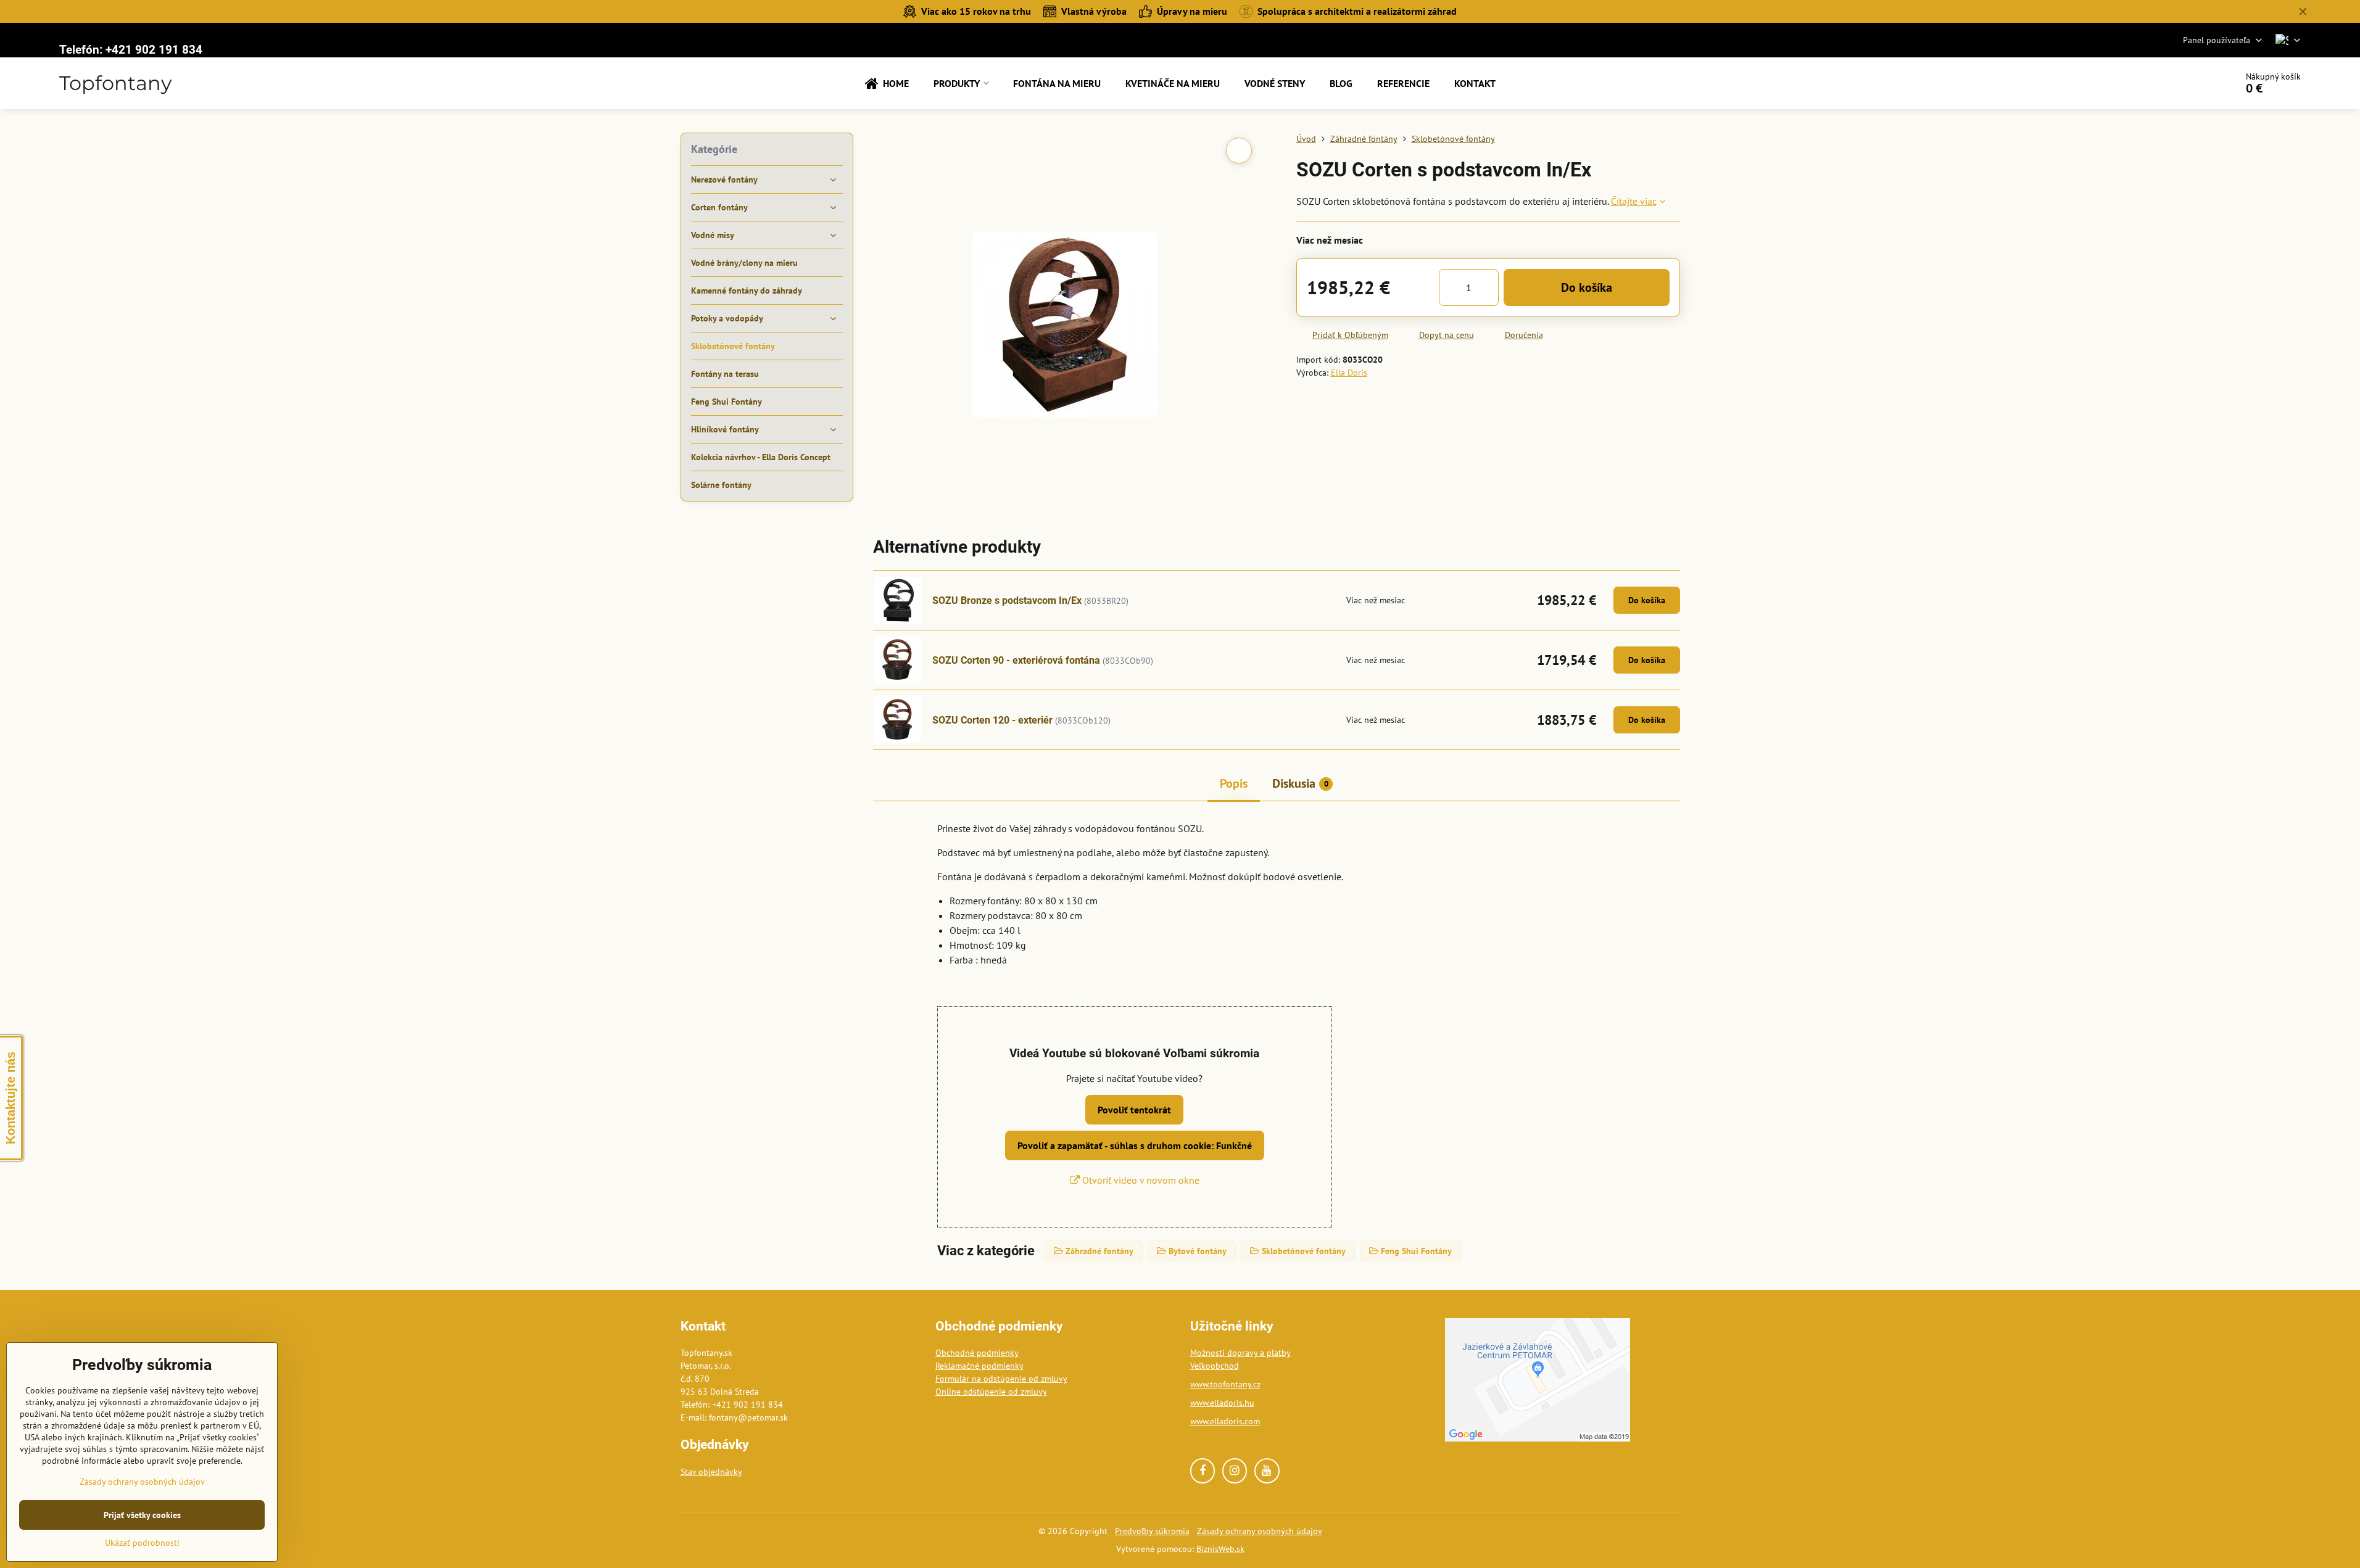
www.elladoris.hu (1222, 1403)
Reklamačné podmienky (979, 1366)
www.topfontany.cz (1225, 1384)
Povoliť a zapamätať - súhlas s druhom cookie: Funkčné (1135, 1145)
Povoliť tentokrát (1134, 1110)
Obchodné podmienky (977, 1353)
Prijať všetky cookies (142, 1515)
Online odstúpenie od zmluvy (991, 1392)
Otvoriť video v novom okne (1140, 1180)
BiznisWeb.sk (1220, 1549)
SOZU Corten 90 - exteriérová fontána (1016, 660)
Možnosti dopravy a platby (1240, 1353)
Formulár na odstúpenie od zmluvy (1001, 1379)
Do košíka (1587, 287)
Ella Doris (1349, 373)
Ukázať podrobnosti (142, 1543)
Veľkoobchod (1215, 1366)
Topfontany (115, 83)
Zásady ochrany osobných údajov (1260, 1531)
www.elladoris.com (1225, 1421)
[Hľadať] (2192, 83)
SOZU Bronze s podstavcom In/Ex (1007, 600)
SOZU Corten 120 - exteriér (992, 720)
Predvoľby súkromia (1152, 1531)
